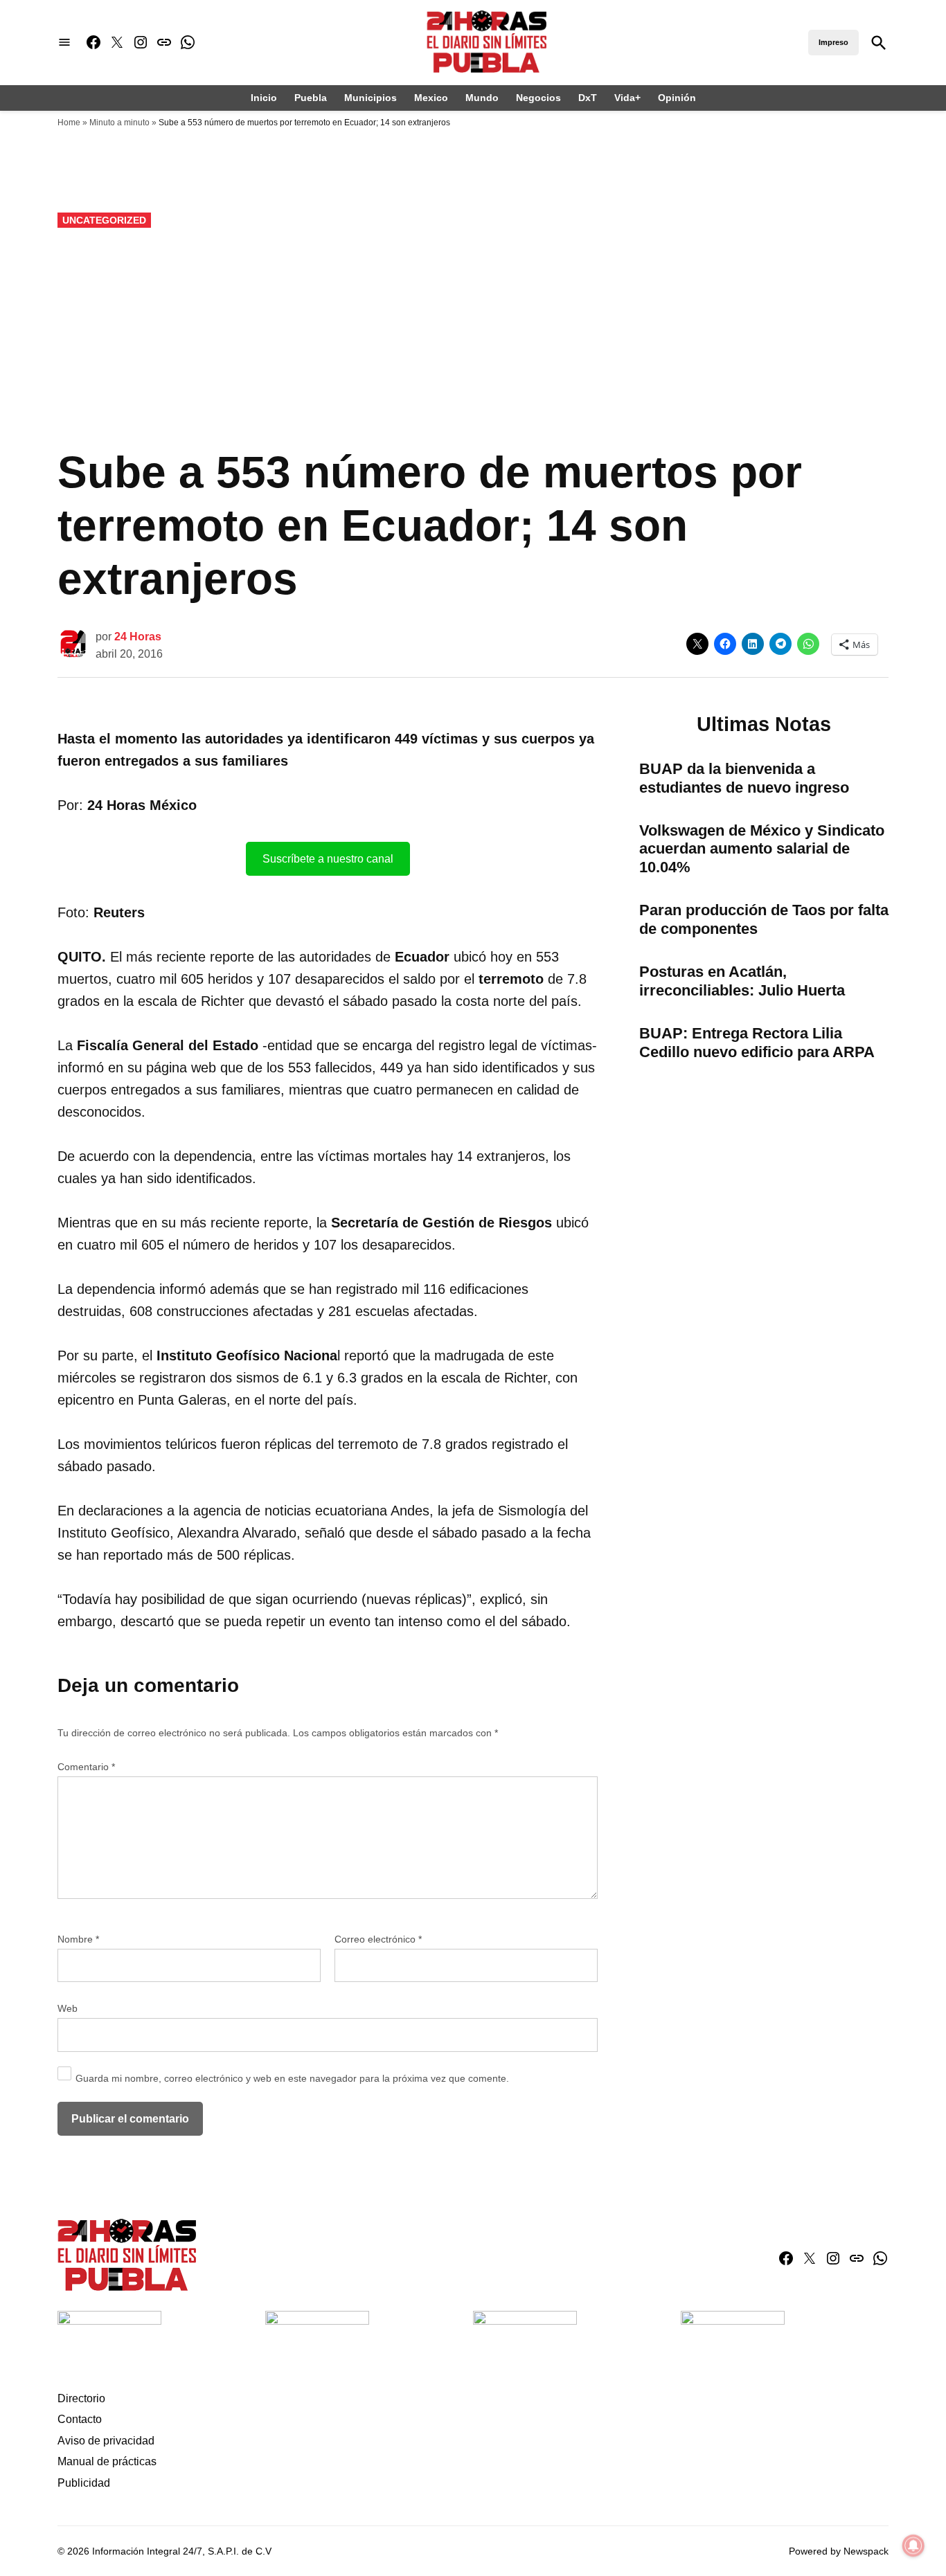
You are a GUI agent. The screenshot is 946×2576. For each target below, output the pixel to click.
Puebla (311, 98)
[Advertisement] (473, 339)
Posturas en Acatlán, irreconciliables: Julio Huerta (742, 981)
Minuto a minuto (119, 123)
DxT (588, 98)
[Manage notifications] (913, 2546)
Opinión (677, 98)
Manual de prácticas (107, 2461)
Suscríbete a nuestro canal (328, 859)
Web (68, 2008)
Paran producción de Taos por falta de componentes (764, 919)
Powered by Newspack (839, 2551)
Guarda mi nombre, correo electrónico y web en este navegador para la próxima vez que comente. (292, 2078)
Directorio (81, 2398)
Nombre (78, 1939)
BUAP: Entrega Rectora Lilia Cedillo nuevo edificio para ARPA (757, 1043)
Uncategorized (104, 220)
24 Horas (138, 637)
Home (69, 123)
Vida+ (627, 98)
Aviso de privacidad (106, 2441)
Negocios (538, 98)
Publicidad (84, 2483)
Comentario (86, 1767)
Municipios (371, 98)
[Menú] (64, 43)
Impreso (833, 42)
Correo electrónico (378, 1939)
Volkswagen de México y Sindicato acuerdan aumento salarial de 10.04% (762, 849)
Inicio (264, 98)
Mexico (431, 98)
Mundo (482, 98)
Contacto (80, 2419)
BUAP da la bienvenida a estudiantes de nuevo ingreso (744, 778)
